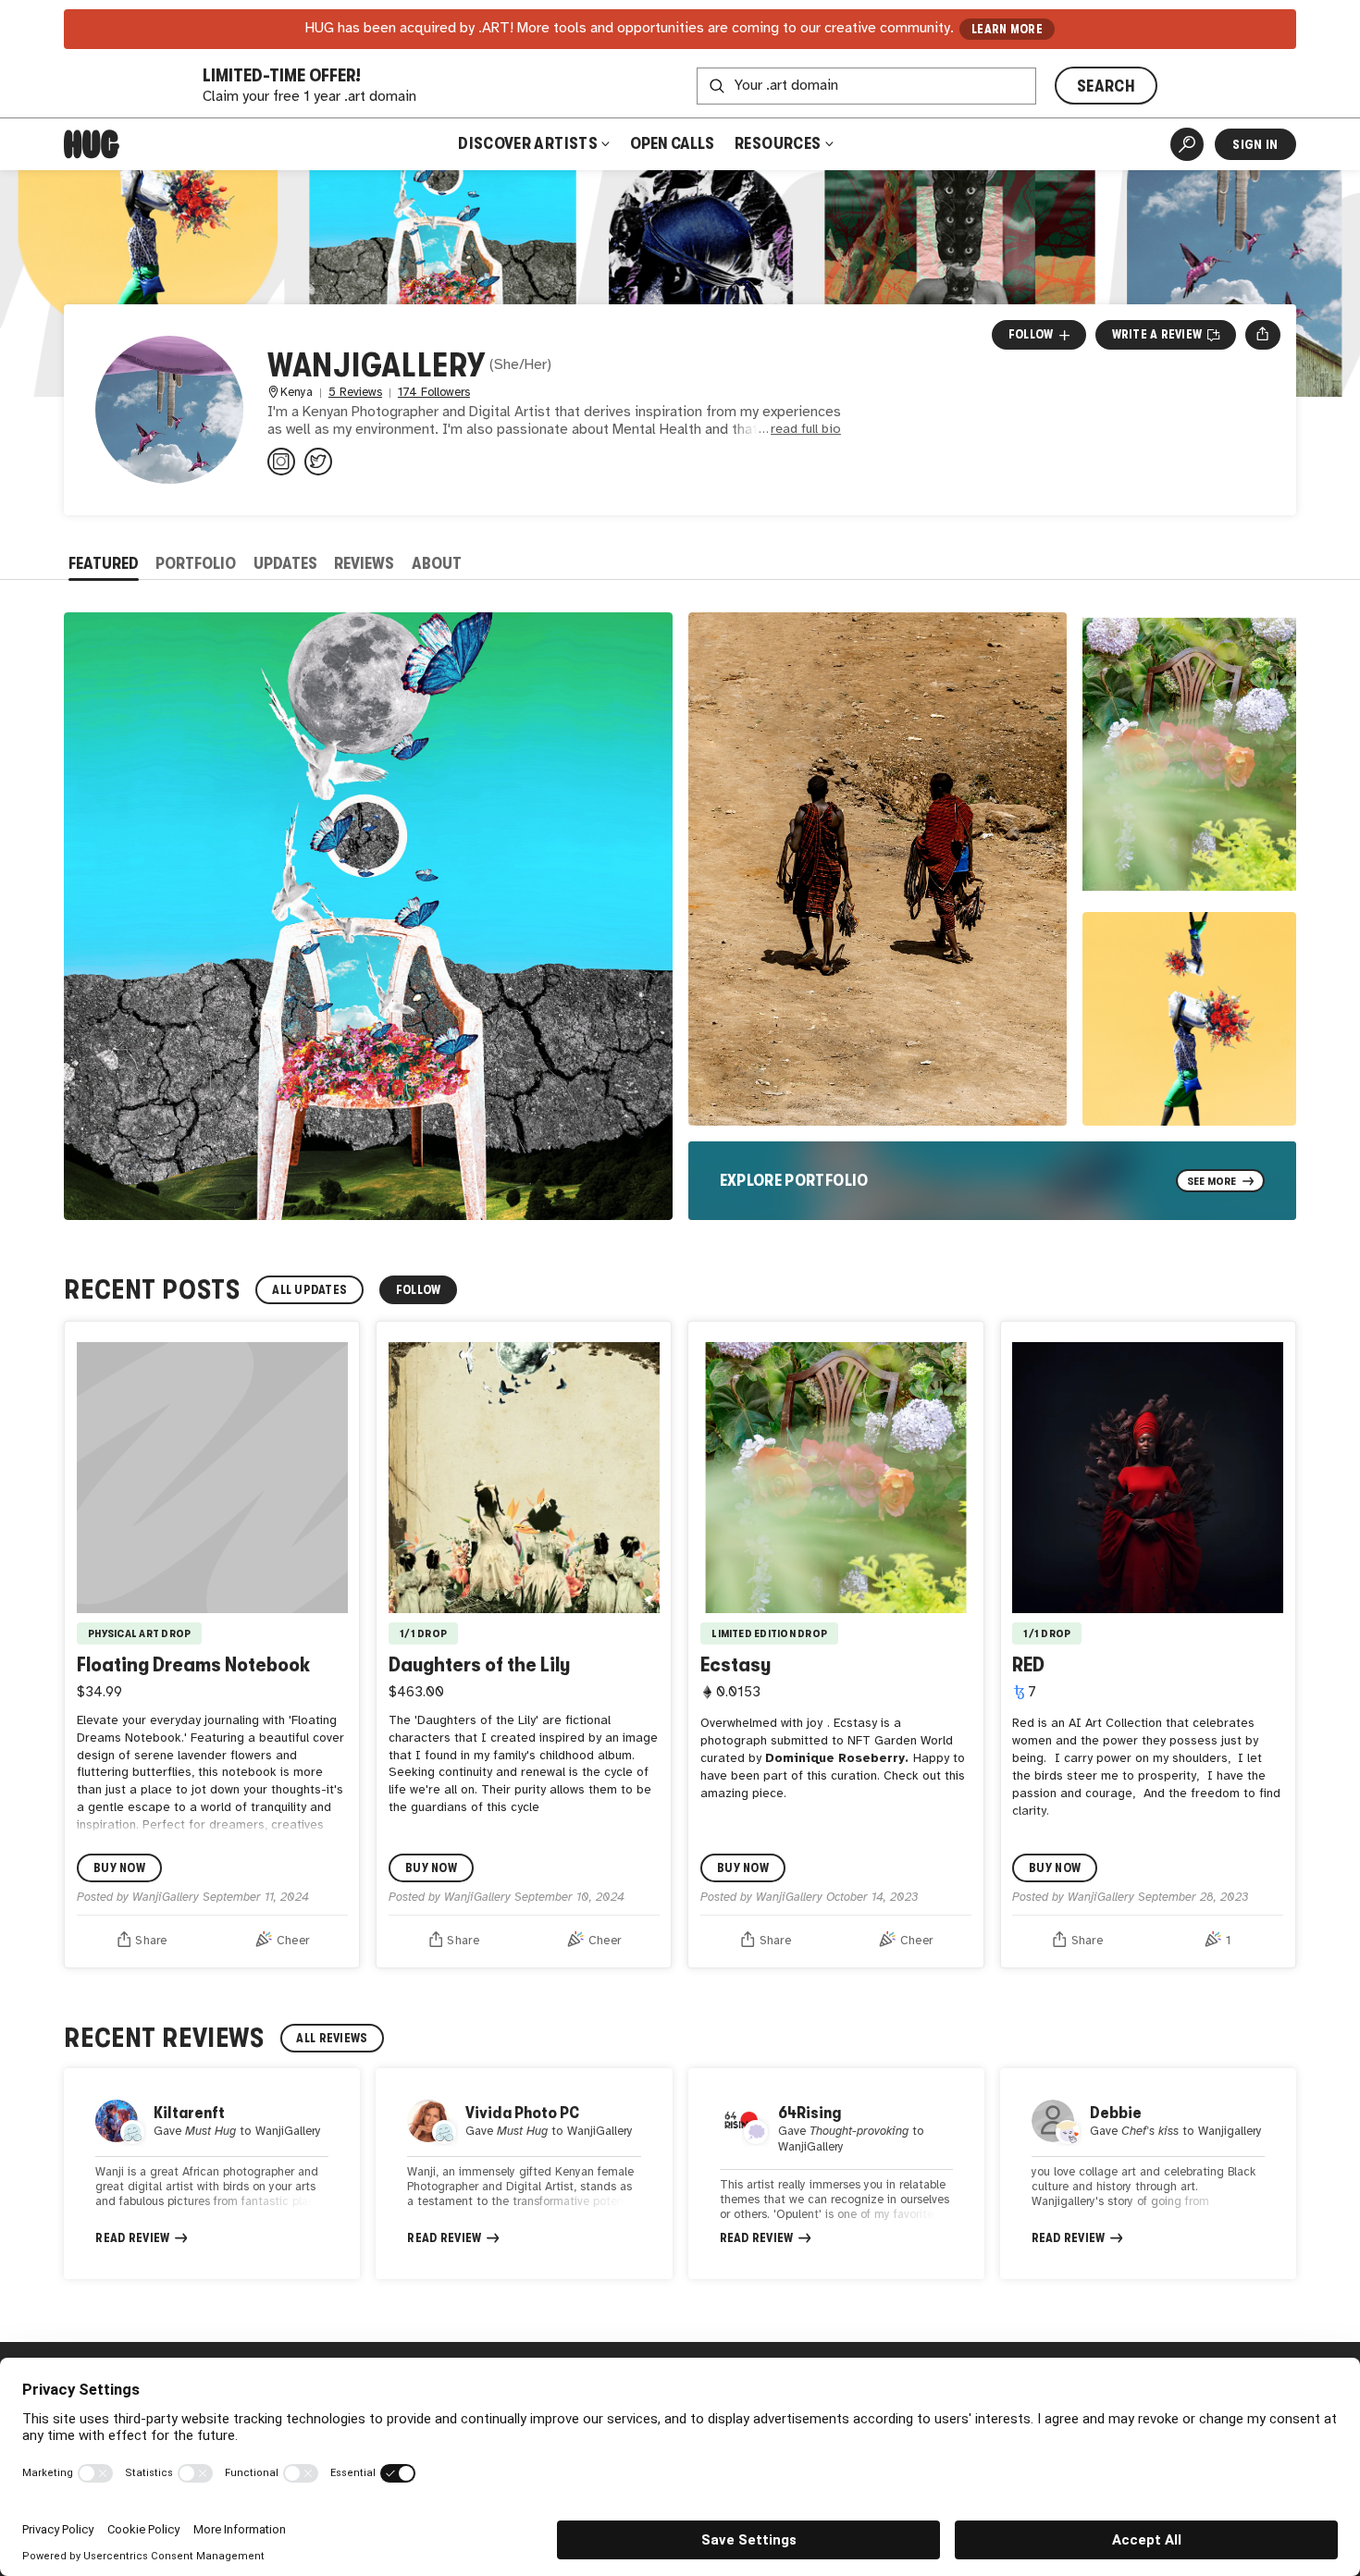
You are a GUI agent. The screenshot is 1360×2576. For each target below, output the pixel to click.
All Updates (309, 1290)
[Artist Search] (1187, 144)
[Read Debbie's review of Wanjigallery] (1148, 2174)
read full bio (806, 430)
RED (1028, 1664)
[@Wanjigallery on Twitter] (318, 462)
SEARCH (1106, 86)
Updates (285, 563)
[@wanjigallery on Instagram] (281, 462)
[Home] (92, 144)
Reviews (364, 563)
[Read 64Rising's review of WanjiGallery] (836, 2174)
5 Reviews (355, 393)
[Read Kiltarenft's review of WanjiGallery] (212, 2174)
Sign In (1255, 144)
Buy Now (119, 1868)
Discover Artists (528, 143)
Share (151, 1941)
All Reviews (332, 2038)
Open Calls (672, 143)
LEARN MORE (1007, 29)
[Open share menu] (1262, 335)
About (437, 563)
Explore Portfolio (794, 1180)
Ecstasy (736, 1664)
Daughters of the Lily (479, 1664)
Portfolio (196, 563)
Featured (104, 563)
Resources (779, 143)
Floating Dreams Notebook (193, 1664)
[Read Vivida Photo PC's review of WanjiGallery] (524, 2174)
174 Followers (434, 393)
